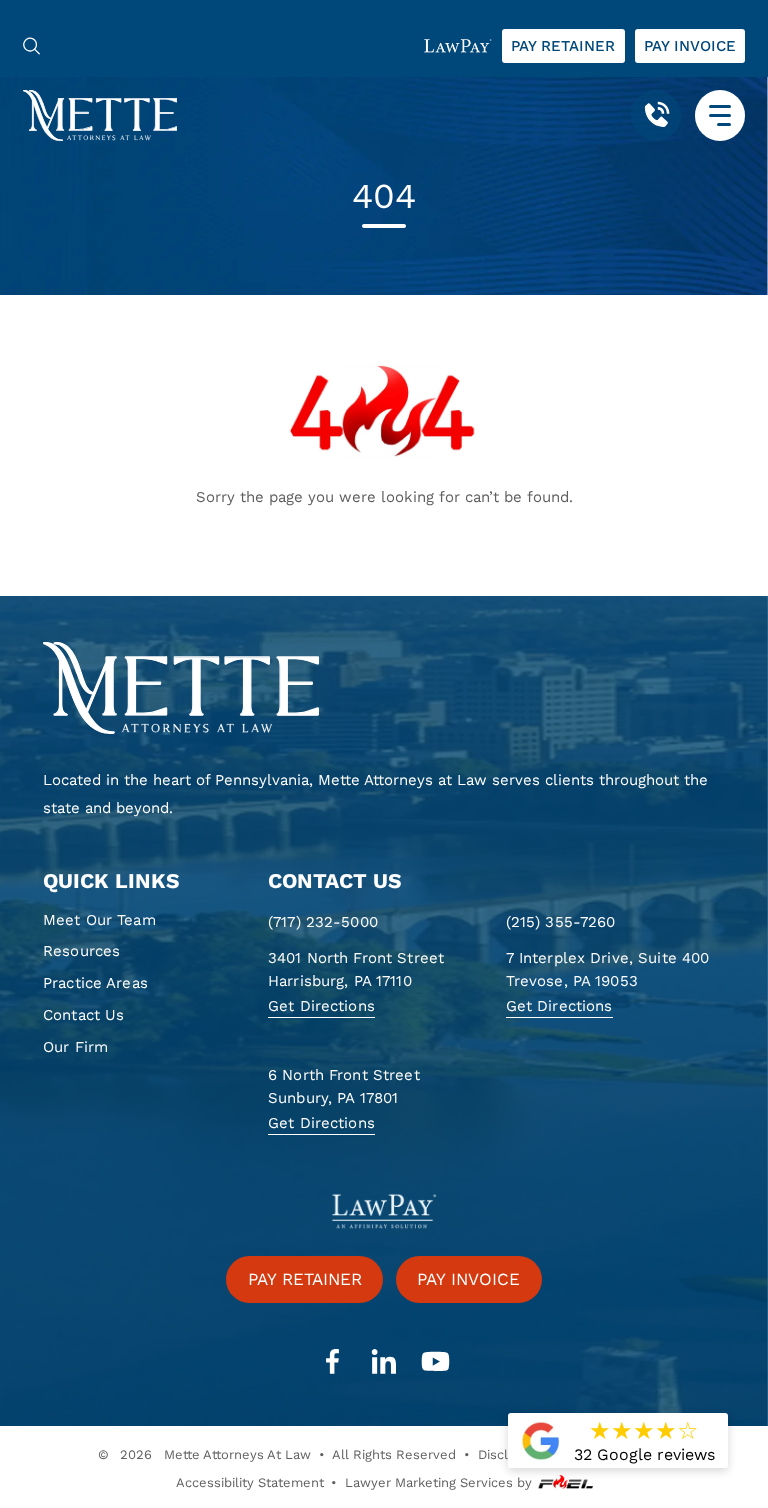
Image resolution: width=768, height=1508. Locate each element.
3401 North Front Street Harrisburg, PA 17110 (356, 969)
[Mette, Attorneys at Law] (100, 114)
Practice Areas (95, 983)
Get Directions (321, 1006)
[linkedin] (384, 1362)
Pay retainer (563, 46)
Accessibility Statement (250, 1482)
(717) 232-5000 (323, 922)
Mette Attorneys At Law (237, 1454)
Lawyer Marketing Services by (438, 1482)
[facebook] (332, 1362)
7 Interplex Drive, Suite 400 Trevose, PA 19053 (608, 969)
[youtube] (435, 1362)
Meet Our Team (99, 920)
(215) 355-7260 (561, 922)
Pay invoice (690, 46)
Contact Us (83, 1015)
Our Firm (75, 1047)
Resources (81, 951)
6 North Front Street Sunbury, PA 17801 (344, 1086)
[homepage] (384, 689)
